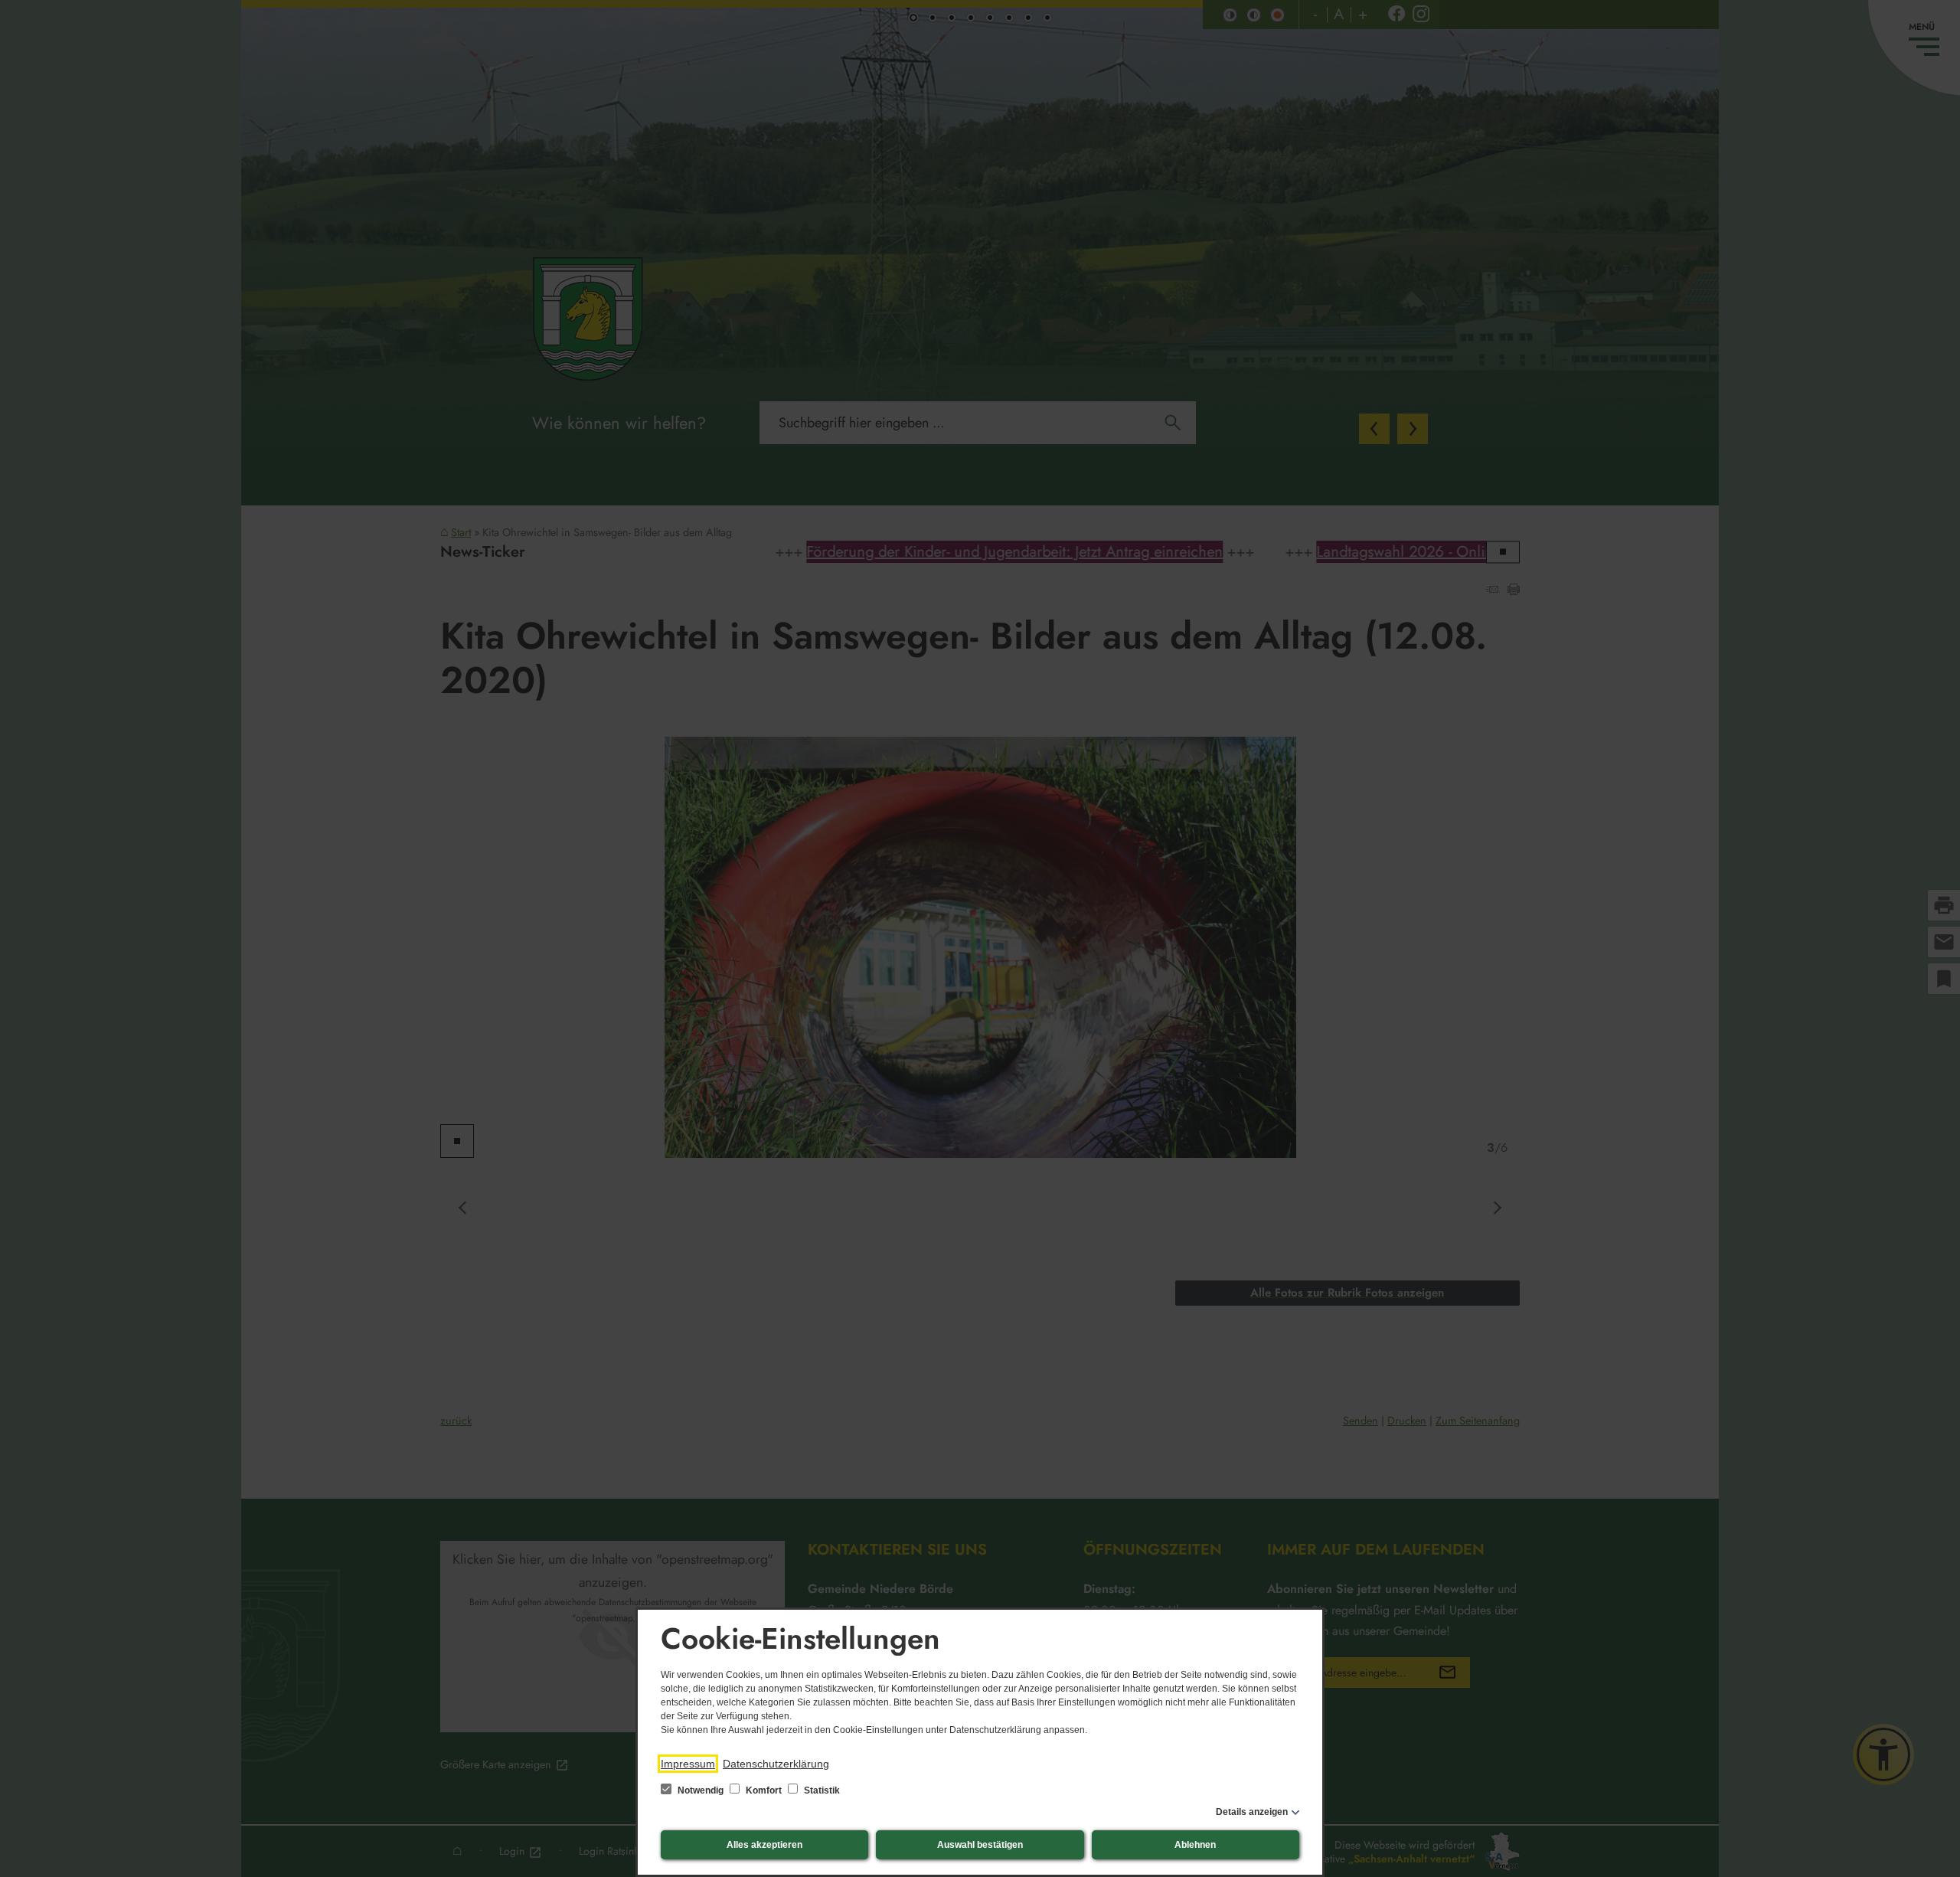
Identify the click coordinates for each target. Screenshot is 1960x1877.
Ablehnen (1195, 1845)
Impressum (688, 1764)
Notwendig (701, 1790)
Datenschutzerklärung (776, 1764)
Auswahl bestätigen (980, 1845)
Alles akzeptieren (764, 1845)
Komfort (764, 1790)
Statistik (821, 1790)
